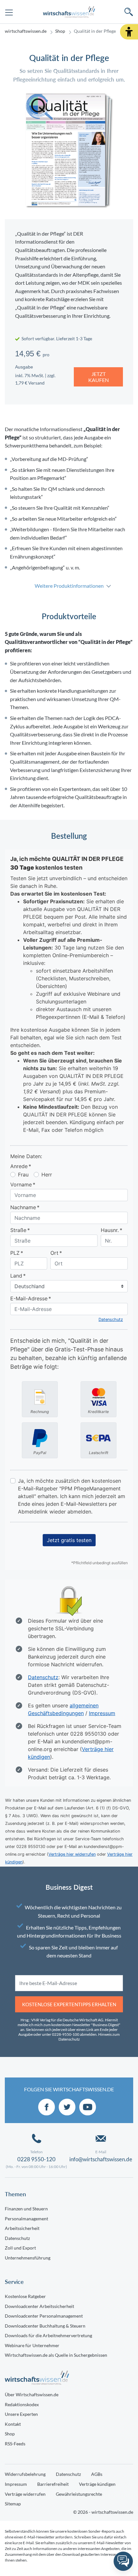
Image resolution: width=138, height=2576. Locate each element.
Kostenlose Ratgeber (25, 2296)
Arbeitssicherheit (22, 2228)
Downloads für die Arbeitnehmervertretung (48, 2335)
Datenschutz (17, 2238)
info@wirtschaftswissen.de (101, 2159)
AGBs (97, 2474)
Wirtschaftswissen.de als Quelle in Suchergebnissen (56, 2355)
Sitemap (13, 2504)
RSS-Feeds (15, 2444)
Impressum (16, 2484)
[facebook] (47, 2107)
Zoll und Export (20, 2248)
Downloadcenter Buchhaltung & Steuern (45, 2326)
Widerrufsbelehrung (25, 2474)
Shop (60, 31)
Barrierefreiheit (53, 2484)
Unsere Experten (21, 2414)
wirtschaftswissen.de (26, 31)
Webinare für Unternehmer (32, 2345)
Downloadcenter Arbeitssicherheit (39, 2306)
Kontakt (13, 2424)
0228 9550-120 (36, 2159)
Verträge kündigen (97, 2484)
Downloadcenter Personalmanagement (44, 2316)
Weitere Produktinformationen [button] (69, 586)
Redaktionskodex (22, 2404)
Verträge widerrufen (25, 2494)
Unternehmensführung (28, 2258)
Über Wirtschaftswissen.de (32, 2394)
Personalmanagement (26, 2219)
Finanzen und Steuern (26, 2209)
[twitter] (67, 2107)
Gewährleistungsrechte (79, 2494)
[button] (129, 32)
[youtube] (88, 2107)
